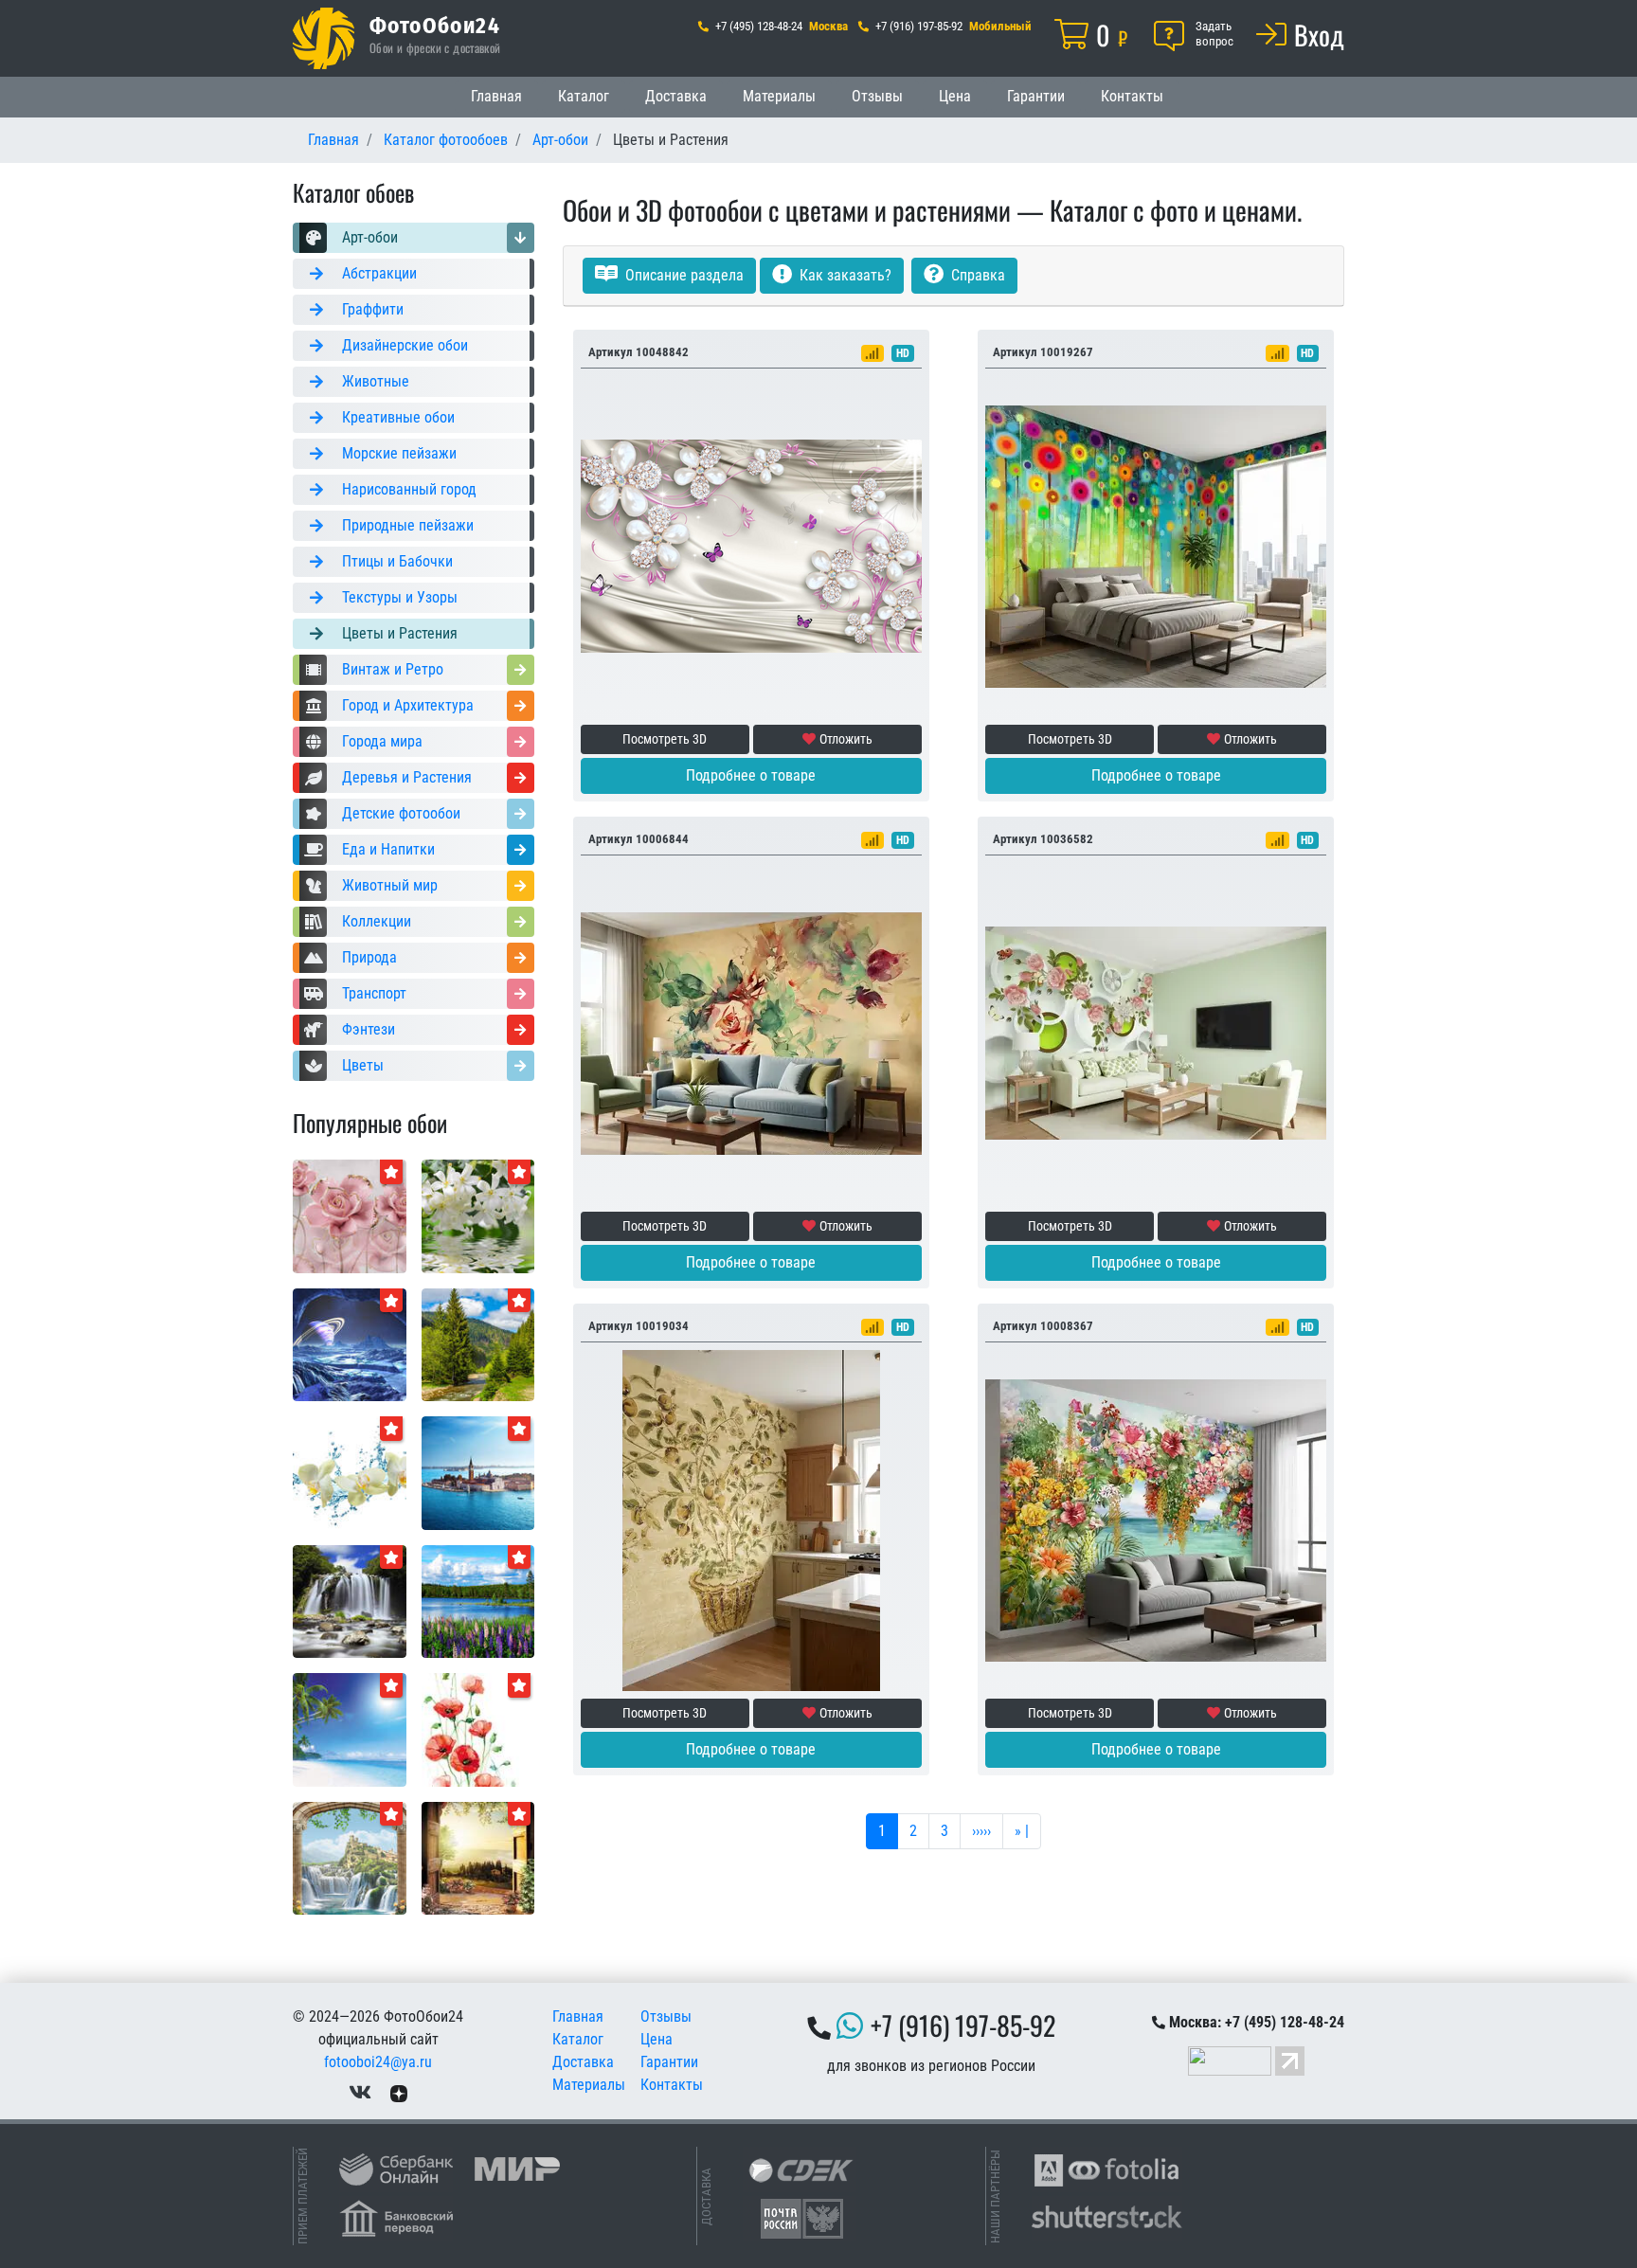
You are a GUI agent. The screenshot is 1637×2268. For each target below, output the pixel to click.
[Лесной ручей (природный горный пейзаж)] (478, 1344)
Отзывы (877, 96)
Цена (955, 96)
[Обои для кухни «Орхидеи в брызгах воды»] (350, 1472)
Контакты (1132, 96)
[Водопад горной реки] (350, 1601)
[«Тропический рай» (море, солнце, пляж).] (350, 1728)
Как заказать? (844, 275)
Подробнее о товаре (751, 775)
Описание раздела (683, 275)
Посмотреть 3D (665, 739)
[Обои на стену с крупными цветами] (350, 1215)
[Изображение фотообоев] (478, 1472)
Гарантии (1036, 96)
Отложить (846, 739)
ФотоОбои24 (435, 25)
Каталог (584, 96)
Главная (496, 96)
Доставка (676, 96)
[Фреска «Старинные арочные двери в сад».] (478, 1857)
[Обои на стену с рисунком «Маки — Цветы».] (478, 1728)
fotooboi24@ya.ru (378, 2062)
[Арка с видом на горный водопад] (350, 1857)
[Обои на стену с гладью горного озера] (478, 1601)
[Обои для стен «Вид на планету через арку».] (350, 1344)
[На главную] (324, 38)
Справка (976, 275)
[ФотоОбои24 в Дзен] (399, 2092)
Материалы (779, 96)
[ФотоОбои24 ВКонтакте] (360, 2092)
